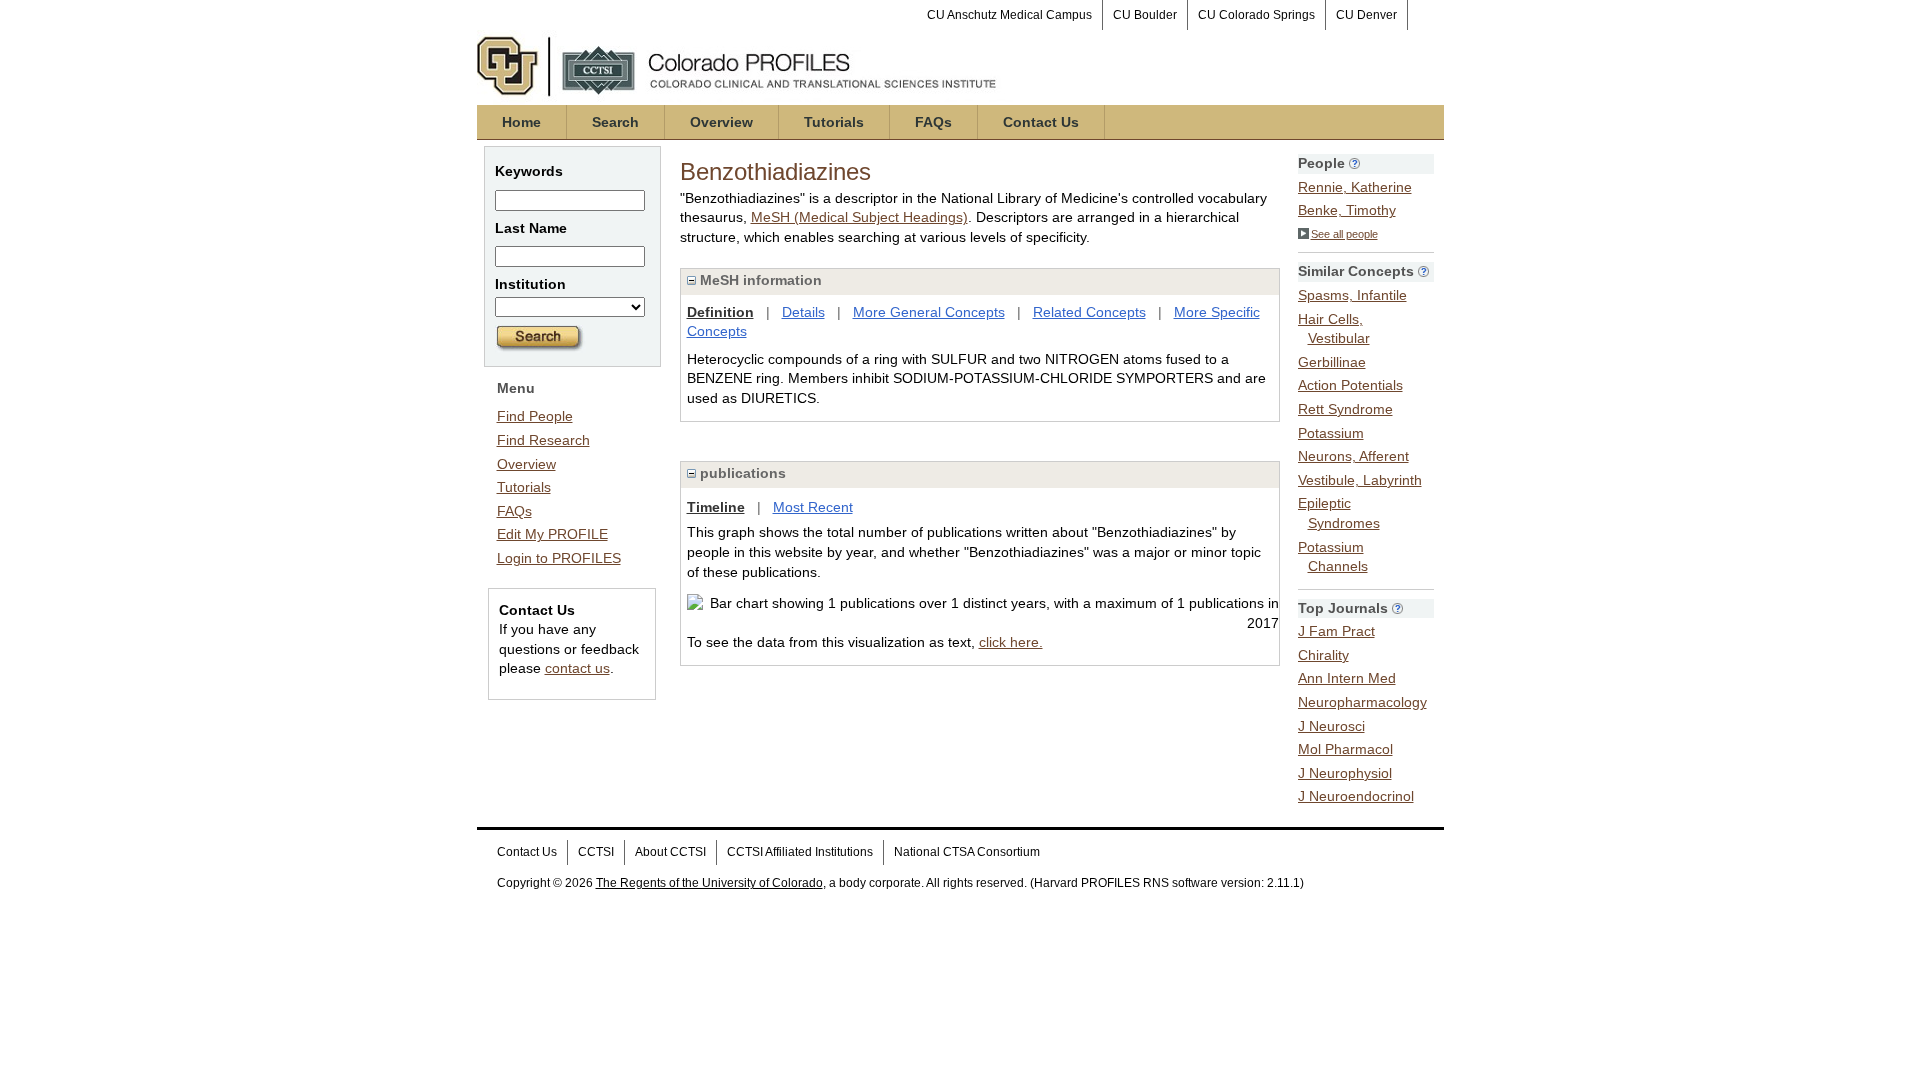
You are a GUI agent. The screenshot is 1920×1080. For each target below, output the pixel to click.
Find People (535, 416)
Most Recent (813, 507)
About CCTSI (670, 852)
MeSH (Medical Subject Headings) (859, 217)
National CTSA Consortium (967, 852)
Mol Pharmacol (1345, 749)
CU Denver (1366, 15)
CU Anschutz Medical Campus (1009, 15)
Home (521, 122)
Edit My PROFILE (552, 534)
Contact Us (1041, 122)
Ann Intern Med (1347, 678)
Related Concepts (1089, 312)
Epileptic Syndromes (1339, 513)
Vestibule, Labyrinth (1360, 480)
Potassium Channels (1333, 557)
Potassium (1331, 433)
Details (803, 312)
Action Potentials (1350, 385)
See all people (1344, 234)
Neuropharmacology (1362, 702)
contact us (577, 668)
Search (615, 122)
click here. (1011, 642)
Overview (721, 122)
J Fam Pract (1336, 631)
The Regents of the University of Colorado (709, 883)
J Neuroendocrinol (1356, 796)
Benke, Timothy (1347, 210)
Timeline (716, 507)
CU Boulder (1145, 15)
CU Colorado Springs (1256, 15)
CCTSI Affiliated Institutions (800, 852)
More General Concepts (929, 312)
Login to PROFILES (559, 558)
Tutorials (834, 122)
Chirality (1323, 655)
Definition (720, 312)
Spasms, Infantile (1352, 295)
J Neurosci (1331, 726)
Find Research (543, 440)
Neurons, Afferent (1353, 456)
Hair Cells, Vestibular (1334, 329)
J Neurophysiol (1345, 773)
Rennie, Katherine (1355, 187)
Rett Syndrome (1345, 409)
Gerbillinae (1332, 362)
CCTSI (596, 852)
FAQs (933, 122)
